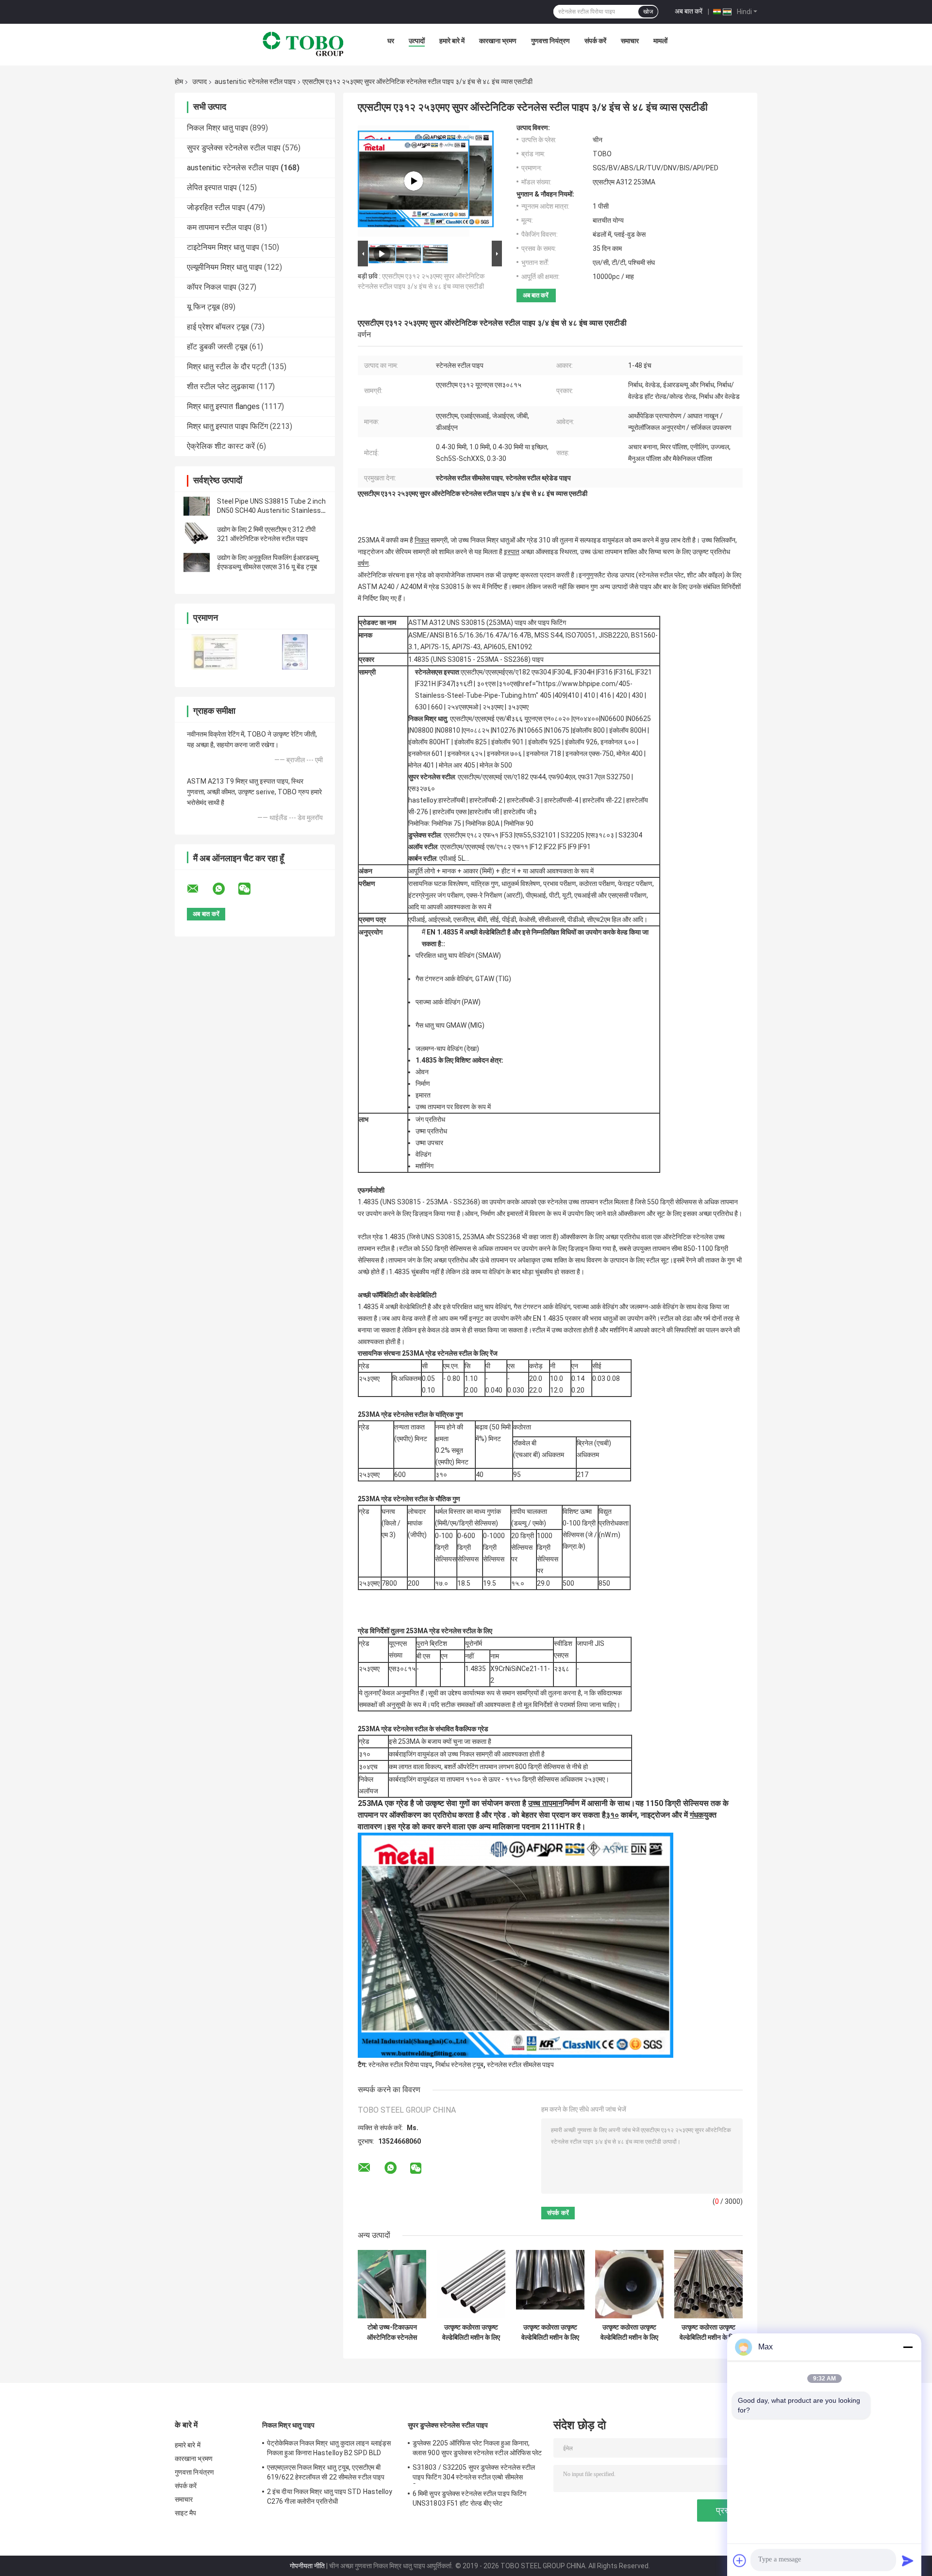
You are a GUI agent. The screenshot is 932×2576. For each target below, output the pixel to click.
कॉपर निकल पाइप (212, 287)
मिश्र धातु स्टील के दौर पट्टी (227, 367)
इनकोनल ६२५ (465, 754)
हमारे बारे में (452, 41)
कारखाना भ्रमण (498, 41)
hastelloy (423, 800)
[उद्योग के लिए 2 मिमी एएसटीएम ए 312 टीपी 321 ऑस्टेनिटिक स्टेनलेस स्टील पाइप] (197, 534)
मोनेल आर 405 (457, 765)
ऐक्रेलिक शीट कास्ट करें (221, 446)
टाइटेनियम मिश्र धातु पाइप (223, 247)
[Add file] (740, 2560)
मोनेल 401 (421, 765)
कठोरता (522, 1427)
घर (391, 41)
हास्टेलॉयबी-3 (523, 800)
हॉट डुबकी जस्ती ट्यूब (217, 347)
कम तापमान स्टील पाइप (219, 227)
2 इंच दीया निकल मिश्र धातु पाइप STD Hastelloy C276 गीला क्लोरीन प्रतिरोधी (330, 2496)
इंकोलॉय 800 (589, 730)
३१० (365, 1754)
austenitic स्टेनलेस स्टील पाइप (255, 82)
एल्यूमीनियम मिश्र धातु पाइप (225, 267)
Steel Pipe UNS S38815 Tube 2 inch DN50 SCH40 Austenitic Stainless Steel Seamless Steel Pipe (271, 510)
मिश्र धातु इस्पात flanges (223, 406)
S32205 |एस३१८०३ (587, 835)
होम (179, 82)
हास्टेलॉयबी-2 (486, 800)
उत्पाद (200, 82)
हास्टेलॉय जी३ (520, 812)
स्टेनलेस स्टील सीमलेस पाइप (520, 2065)
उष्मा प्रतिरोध (431, 1131)
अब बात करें (689, 11)
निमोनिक (418, 823)
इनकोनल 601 (426, 754)
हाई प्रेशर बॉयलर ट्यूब (218, 327)
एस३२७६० (422, 788)
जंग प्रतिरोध (430, 1119)
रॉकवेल (522, 1443)
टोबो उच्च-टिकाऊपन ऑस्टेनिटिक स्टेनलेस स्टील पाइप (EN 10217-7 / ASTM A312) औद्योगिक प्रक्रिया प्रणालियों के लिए (392, 2332)
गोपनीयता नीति (307, 2566)
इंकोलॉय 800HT (429, 742)
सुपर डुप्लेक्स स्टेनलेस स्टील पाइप (234, 148)
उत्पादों (417, 41)
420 (621, 695)
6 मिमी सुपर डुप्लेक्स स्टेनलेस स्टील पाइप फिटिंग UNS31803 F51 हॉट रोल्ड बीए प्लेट (469, 2498)
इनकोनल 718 (544, 754)
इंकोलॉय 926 (581, 742)
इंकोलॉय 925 (544, 742)
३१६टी (464, 684)
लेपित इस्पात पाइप (212, 188)
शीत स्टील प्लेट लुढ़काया (221, 386)
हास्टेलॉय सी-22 (602, 800)
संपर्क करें (595, 41)
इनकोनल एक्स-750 (590, 754)
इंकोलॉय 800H (628, 730)
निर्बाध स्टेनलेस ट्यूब (459, 2065)
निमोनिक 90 (519, 823)
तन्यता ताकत (409, 1427)
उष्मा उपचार (429, 1143)
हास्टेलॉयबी (452, 800)
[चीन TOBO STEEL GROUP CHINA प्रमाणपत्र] (215, 652)
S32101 (544, 835)
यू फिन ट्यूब (203, 307)
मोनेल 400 (630, 754)
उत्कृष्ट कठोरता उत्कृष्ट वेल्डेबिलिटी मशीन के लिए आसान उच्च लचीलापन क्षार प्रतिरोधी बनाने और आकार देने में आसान (471, 2332)
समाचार (630, 41)
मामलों (660, 41)
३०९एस (486, 684)
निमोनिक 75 (446, 823)
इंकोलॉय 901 (508, 742)
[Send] (908, 2560)
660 (437, 707)
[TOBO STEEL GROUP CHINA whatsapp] (225, 889)
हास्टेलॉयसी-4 (561, 800)
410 (573, 695)
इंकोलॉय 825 (471, 742)
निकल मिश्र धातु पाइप (217, 128)
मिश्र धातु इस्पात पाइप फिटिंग (227, 426)
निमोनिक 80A (483, 823)
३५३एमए (518, 707)
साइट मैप (186, 2513)
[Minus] (908, 2347)
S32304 (630, 835)
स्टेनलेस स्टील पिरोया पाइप (400, 2065)
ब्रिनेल (585, 1443)
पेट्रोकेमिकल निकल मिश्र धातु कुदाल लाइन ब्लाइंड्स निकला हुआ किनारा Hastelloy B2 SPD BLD (329, 2448)
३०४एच (368, 1767)
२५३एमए (493, 707)
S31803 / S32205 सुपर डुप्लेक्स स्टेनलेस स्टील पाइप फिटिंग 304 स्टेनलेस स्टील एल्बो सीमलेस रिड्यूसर (474, 2474)
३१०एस (508, 684)
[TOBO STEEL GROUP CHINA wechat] (250, 889)
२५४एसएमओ (463, 707)
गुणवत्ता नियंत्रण (550, 41)
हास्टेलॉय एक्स (449, 812)
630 (421, 707)
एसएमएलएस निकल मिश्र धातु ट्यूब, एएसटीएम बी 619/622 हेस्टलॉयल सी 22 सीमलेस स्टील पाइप (326, 2472)
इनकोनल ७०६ (504, 754)
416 (605, 695)
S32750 (618, 777)
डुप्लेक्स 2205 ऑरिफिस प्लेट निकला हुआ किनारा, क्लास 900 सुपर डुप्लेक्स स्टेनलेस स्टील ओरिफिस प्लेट (477, 2448)
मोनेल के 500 (496, 765)
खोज (648, 12)
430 (637, 695)
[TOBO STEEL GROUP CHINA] (303, 43)
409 (560, 695)
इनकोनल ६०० (618, 742)
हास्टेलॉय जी (484, 812)
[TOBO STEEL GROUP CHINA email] (199, 889)
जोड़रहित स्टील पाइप (216, 207)
